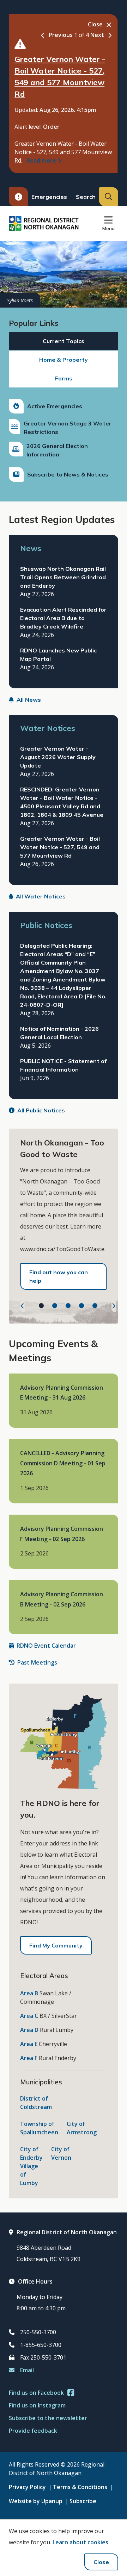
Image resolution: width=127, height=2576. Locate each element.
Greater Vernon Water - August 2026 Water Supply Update (58, 757)
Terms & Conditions (80, 2487)
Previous (61, 35)
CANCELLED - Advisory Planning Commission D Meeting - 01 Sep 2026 (63, 1463)
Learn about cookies (80, 2542)
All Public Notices (41, 1110)
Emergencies (49, 197)
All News (29, 700)
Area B (29, 1993)
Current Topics (64, 341)
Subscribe (83, 2501)
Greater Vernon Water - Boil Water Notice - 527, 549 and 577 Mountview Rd (60, 847)
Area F (29, 2058)
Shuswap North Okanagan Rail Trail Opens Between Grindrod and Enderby (63, 577)
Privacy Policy (27, 2487)
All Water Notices (41, 896)
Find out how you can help (59, 1276)
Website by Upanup (36, 2501)
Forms (64, 378)
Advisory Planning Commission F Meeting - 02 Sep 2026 (62, 1534)
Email (27, 2370)
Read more (41, 160)
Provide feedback (33, 2431)
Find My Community (56, 1945)
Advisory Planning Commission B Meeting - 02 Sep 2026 (62, 1599)
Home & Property (64, 360)
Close (101, 2562)
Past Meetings (37, 1662)
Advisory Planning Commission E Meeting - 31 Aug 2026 (62, 1393)
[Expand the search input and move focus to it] (109, 197)
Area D (29, 2030)
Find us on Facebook (36, 2393)
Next (97, 35)
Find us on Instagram (37, 2405)
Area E (29, 2044)
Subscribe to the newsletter (48, 2418)
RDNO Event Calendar (46, 1646)
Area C (29, 2016)
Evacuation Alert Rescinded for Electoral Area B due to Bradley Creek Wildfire (63, 618)
